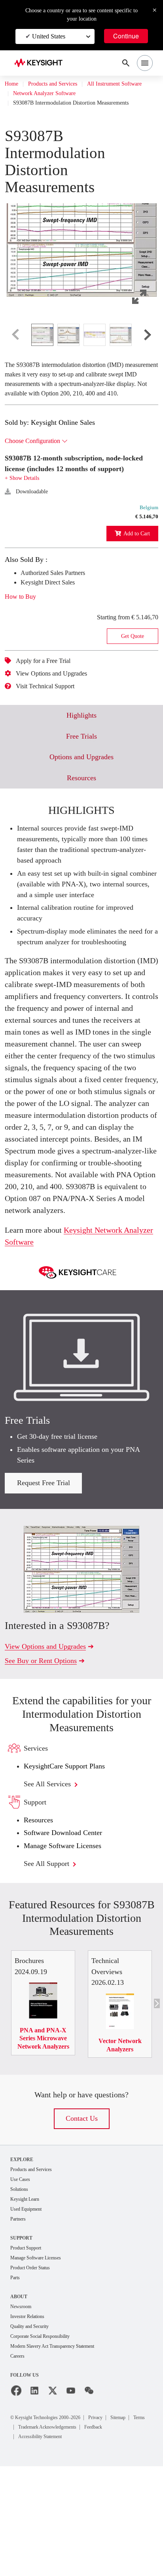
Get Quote (133, 666)
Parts (16, 2385)
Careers (19, 2466)
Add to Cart (134, 563)
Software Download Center (69, 1931)
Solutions (21, 2294)
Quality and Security (33, 2435)
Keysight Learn (27, 2304)
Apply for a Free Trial (48, 691)
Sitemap (140, 2527)
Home (12, 84)
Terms (26, 2537)
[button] (81, 250)
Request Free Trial (44, 1581)
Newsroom (23, 2415)
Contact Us (81, 2222)
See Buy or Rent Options (45, 1759)
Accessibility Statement (46, 2546)
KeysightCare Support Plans (70, 1865)
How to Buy (23, 626)
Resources (41, 1918)
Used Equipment (29, 2315)
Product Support (29, 2354)
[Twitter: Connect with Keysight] (53, 2501)
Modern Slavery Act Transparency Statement (61, 2456)
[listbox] (81, 344)
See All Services (52, 1882)
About (19, 2404)
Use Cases (23, 2284)
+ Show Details (24, 508)
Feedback (135, 2537)
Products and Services (60, 84)
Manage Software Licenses (69, 1944)
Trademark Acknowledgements (78, 2537)
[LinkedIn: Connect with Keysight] (34, 2501)
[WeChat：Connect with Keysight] (89, 2501)
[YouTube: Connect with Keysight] (71, 2501)
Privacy (114, 2527)
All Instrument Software (45, 94)
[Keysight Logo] (41, 63)
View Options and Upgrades (58, 703)
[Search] (126, 63)
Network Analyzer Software (50, 103)
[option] (42, 344)
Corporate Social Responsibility (47, 2445)
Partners (20, 2325)
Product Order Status (34, 2375)
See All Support (51, 1962)
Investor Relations (31, 2425)
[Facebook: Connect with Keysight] (16, 2501)
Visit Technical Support (51, 716)
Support (22, 2344)
